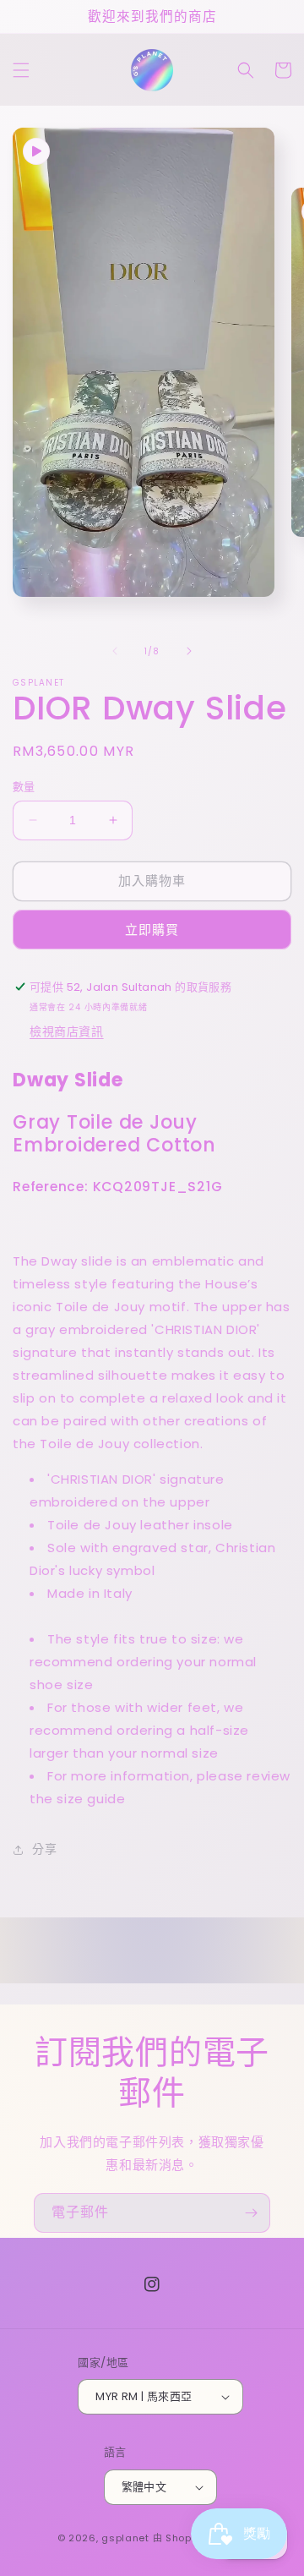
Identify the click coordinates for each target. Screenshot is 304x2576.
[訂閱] (251, 2213)
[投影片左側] (115, 651)
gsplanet (125, 2538)
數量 (24, 787)
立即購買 (152, 930)
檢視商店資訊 (67, 1031)
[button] (21, 70)
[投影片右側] (189, 651)
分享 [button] (44, 1849)
